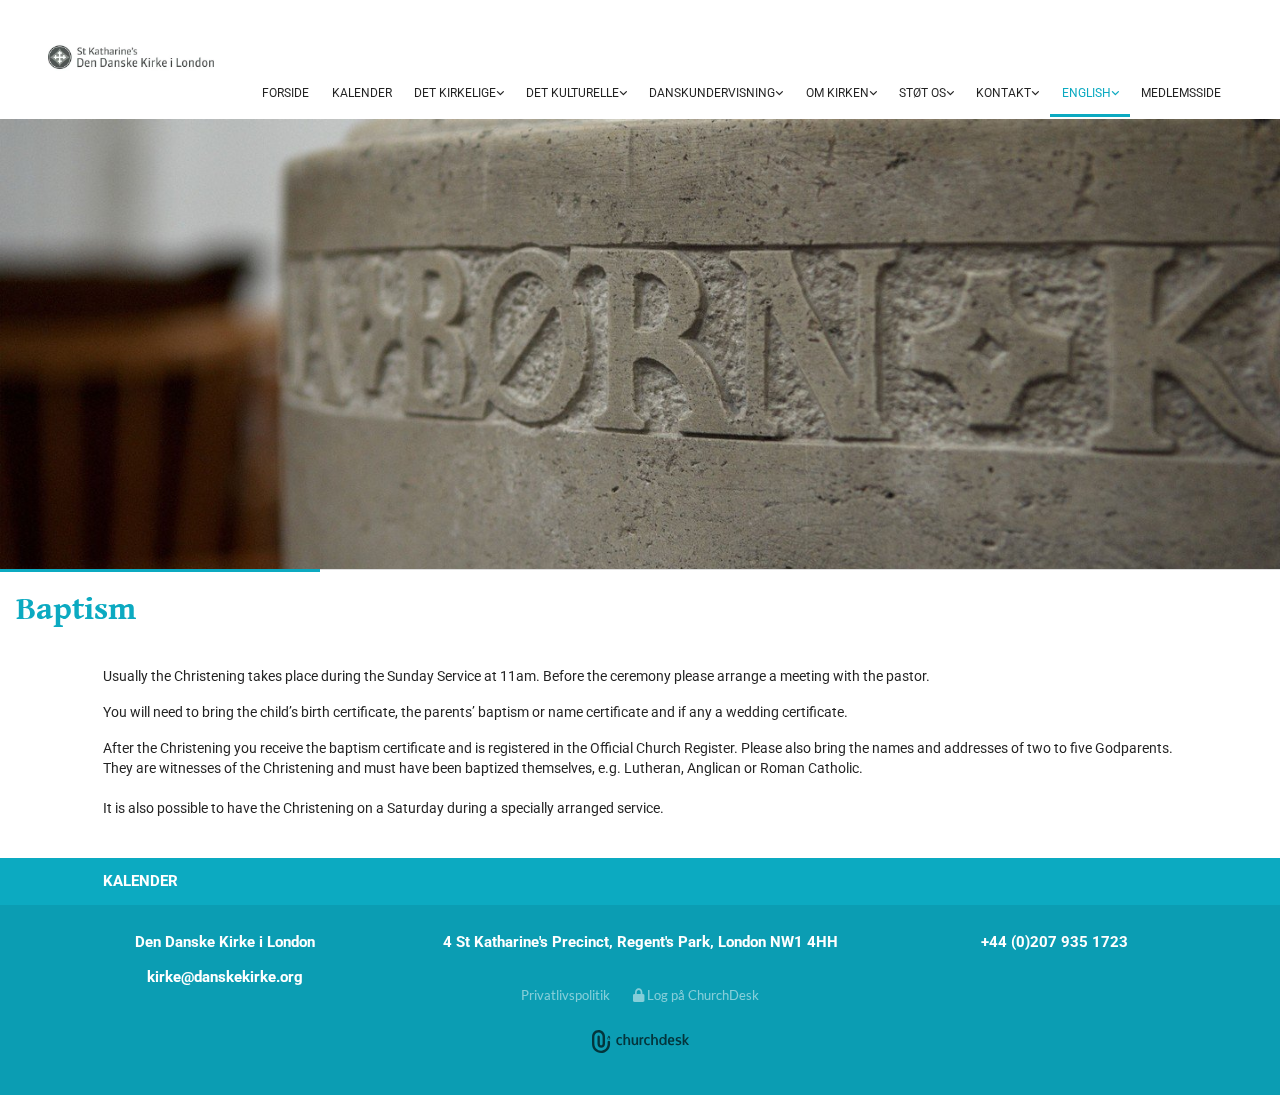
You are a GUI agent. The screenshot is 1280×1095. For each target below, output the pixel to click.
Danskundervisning (712, 93)
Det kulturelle (572, 93)
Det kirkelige (455, 93)
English (1086, 93)
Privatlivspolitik (565, 995)
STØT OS (922, 93)
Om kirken (837, 93)
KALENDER (362, 93)
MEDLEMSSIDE (1181, 93)
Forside (285, 93)
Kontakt (1003, 93)
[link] (459, 94)
